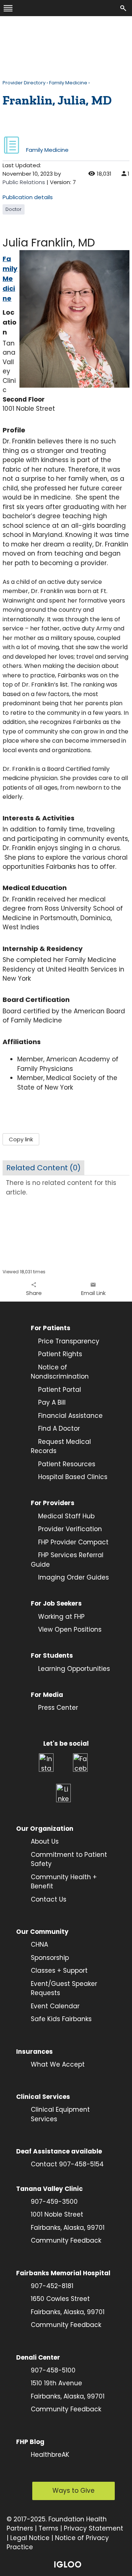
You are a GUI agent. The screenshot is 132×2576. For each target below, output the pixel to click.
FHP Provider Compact (73, 1542)
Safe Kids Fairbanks (61, 2019)
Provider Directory (24, 83)
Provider (52, 1529)
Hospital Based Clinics (73, 1477)
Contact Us (49, 1899)
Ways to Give (74, 2491)
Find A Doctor (59, 1428)
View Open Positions (70, 1629)
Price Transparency (65, 1341)
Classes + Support (59, 1971)
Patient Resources (67, 1464)
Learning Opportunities (74, 1669)
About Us (45, 1841)
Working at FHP (61, 1617)
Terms (48, 2528)
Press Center (58, 1708)
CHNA (39, 1944)
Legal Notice (30, 2538)
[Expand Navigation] (8, 8)
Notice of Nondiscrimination (60, 1372)
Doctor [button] (14, 209)
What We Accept (58, 2064)
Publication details (28, 197)
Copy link (21, 1139)
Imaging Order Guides (74, 1577)
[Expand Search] (124, 8)
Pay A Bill (52, 1402)
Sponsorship (50, 1958)
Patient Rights (60, 1354)
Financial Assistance (70, 1416)
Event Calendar (55, 2006)
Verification (84, 1529)
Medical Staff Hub (66, 1516)
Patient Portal (60, 1390)
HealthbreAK (50, 2455)
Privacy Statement (93, 2528)
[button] (34, 1289)
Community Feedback (66, 2240)
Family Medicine (68, 83)
